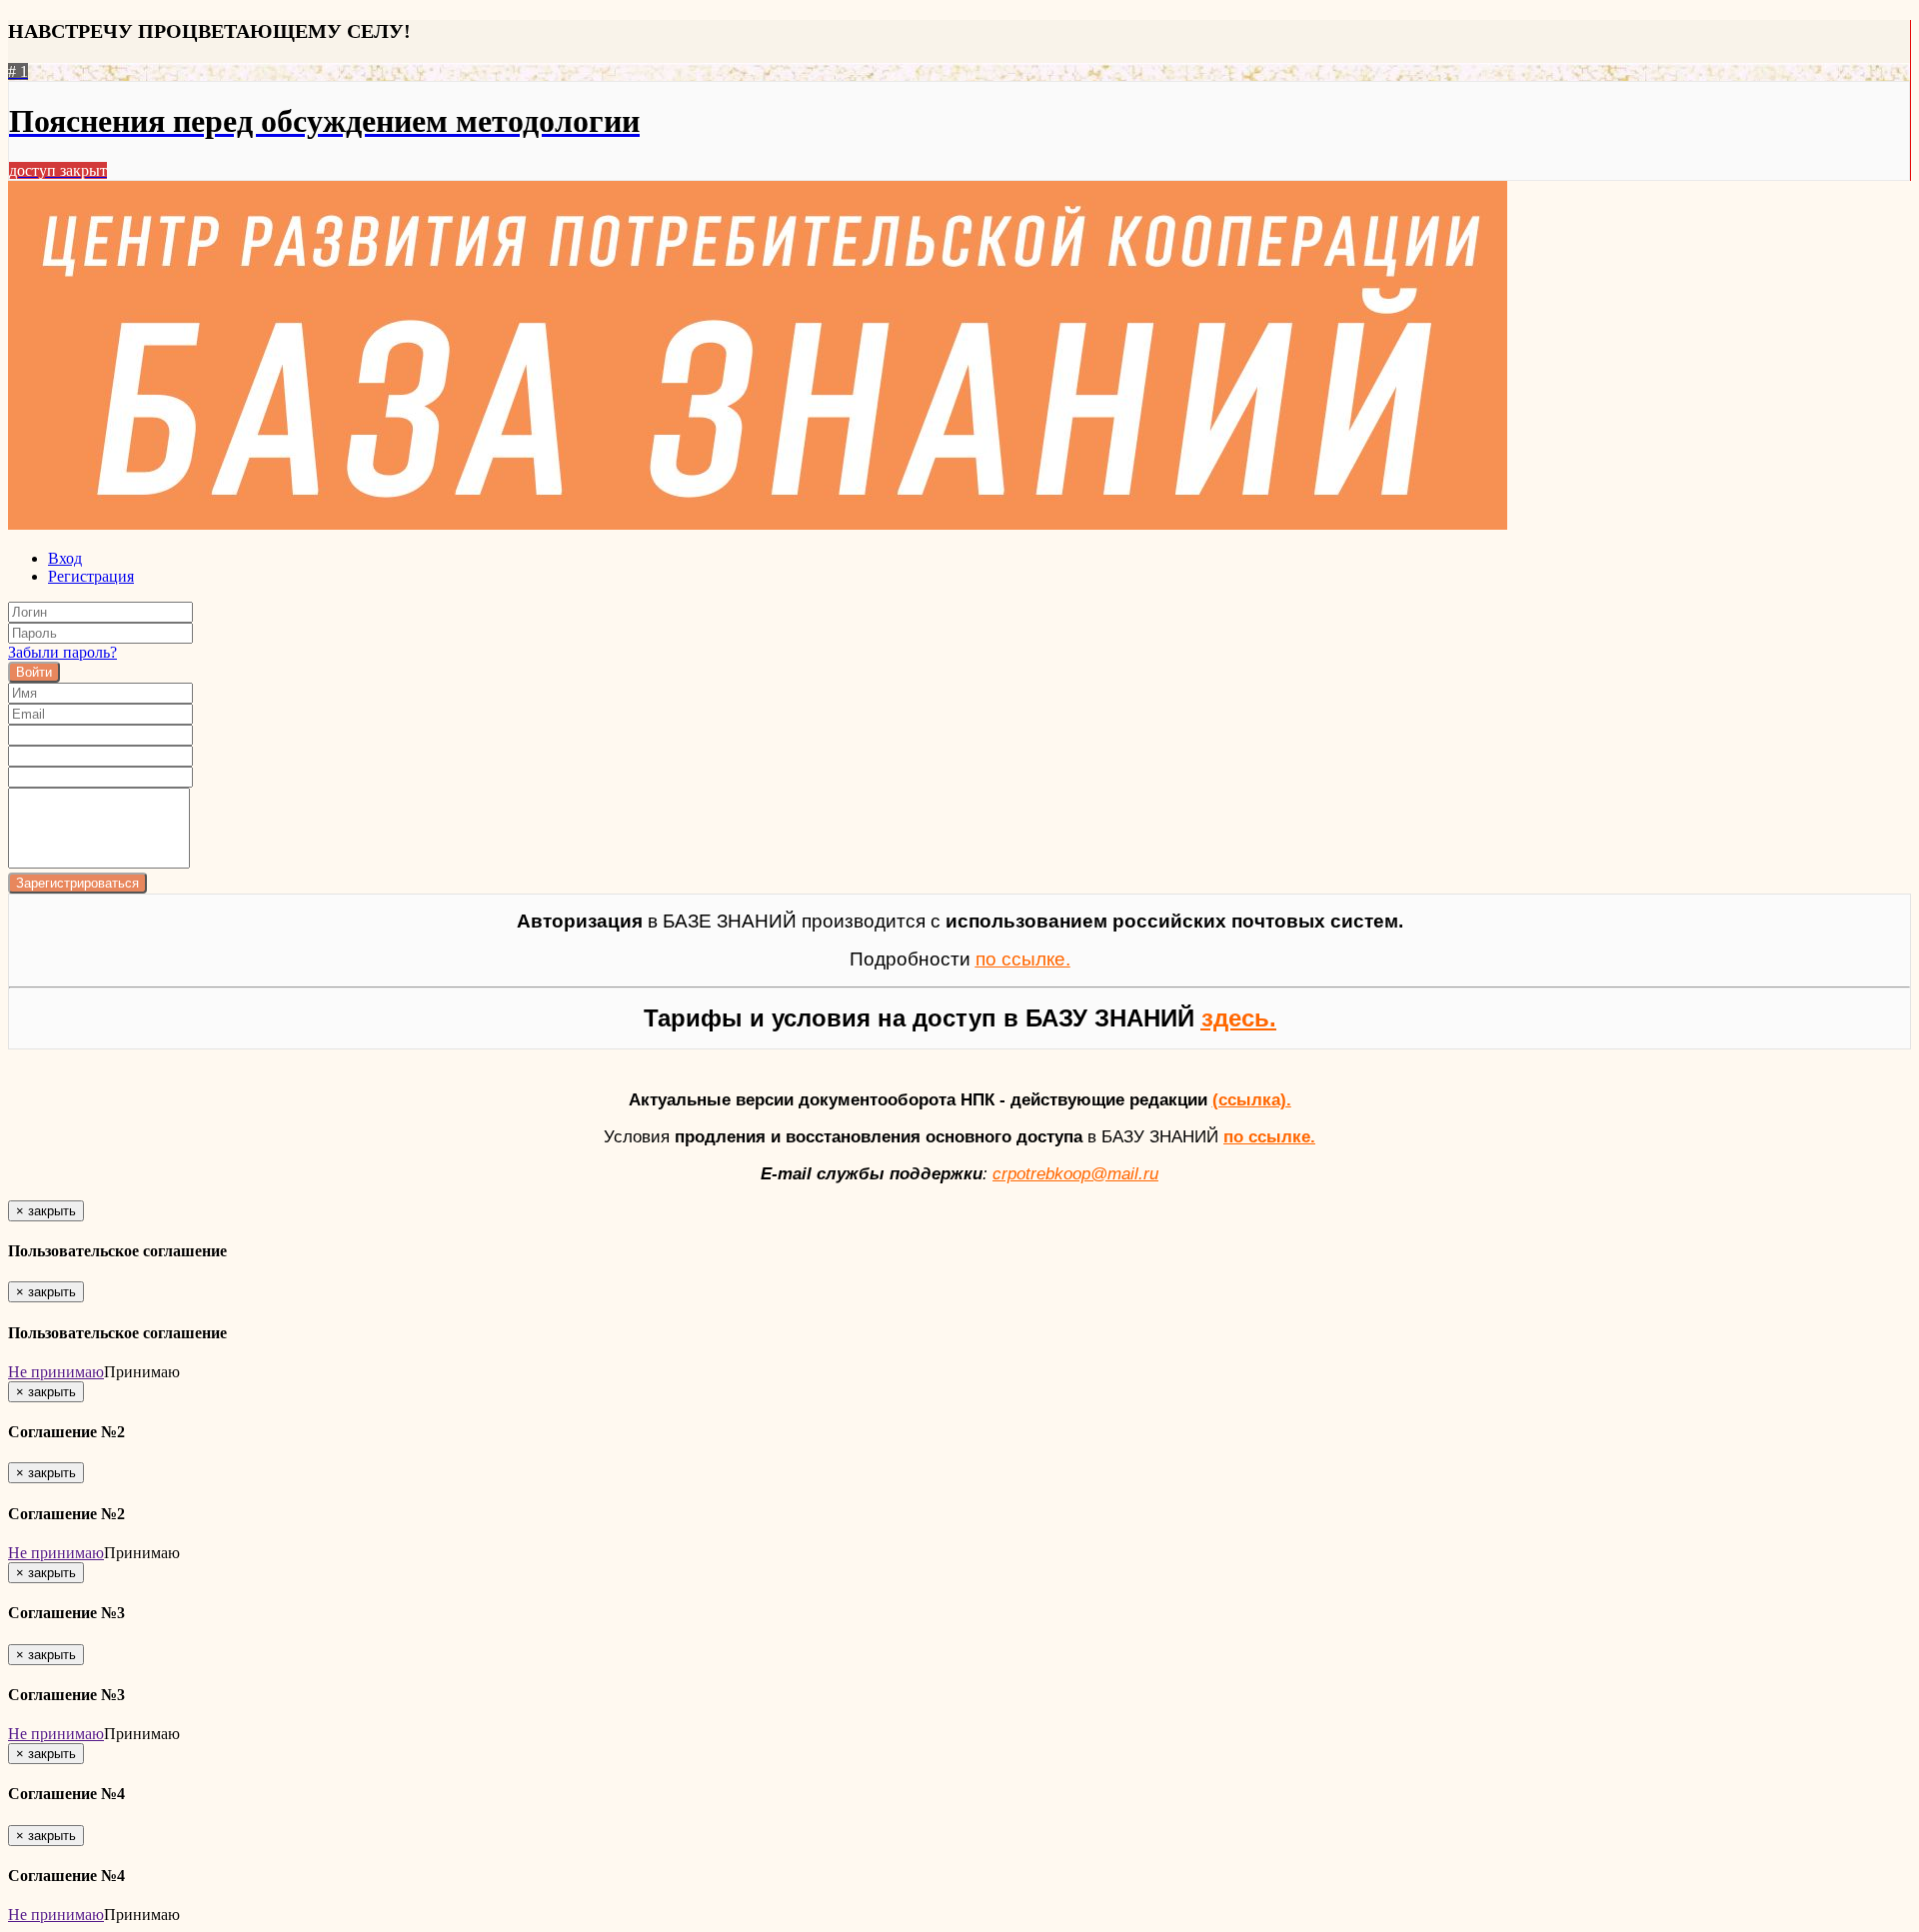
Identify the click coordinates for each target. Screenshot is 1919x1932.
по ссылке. (1269, 1136)
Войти (34, 672)
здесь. (1239, 1018)
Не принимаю (56, 1372)
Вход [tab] (65, 558)
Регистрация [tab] (91, 576)
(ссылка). (1252, 1099)
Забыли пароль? (62, 652)
